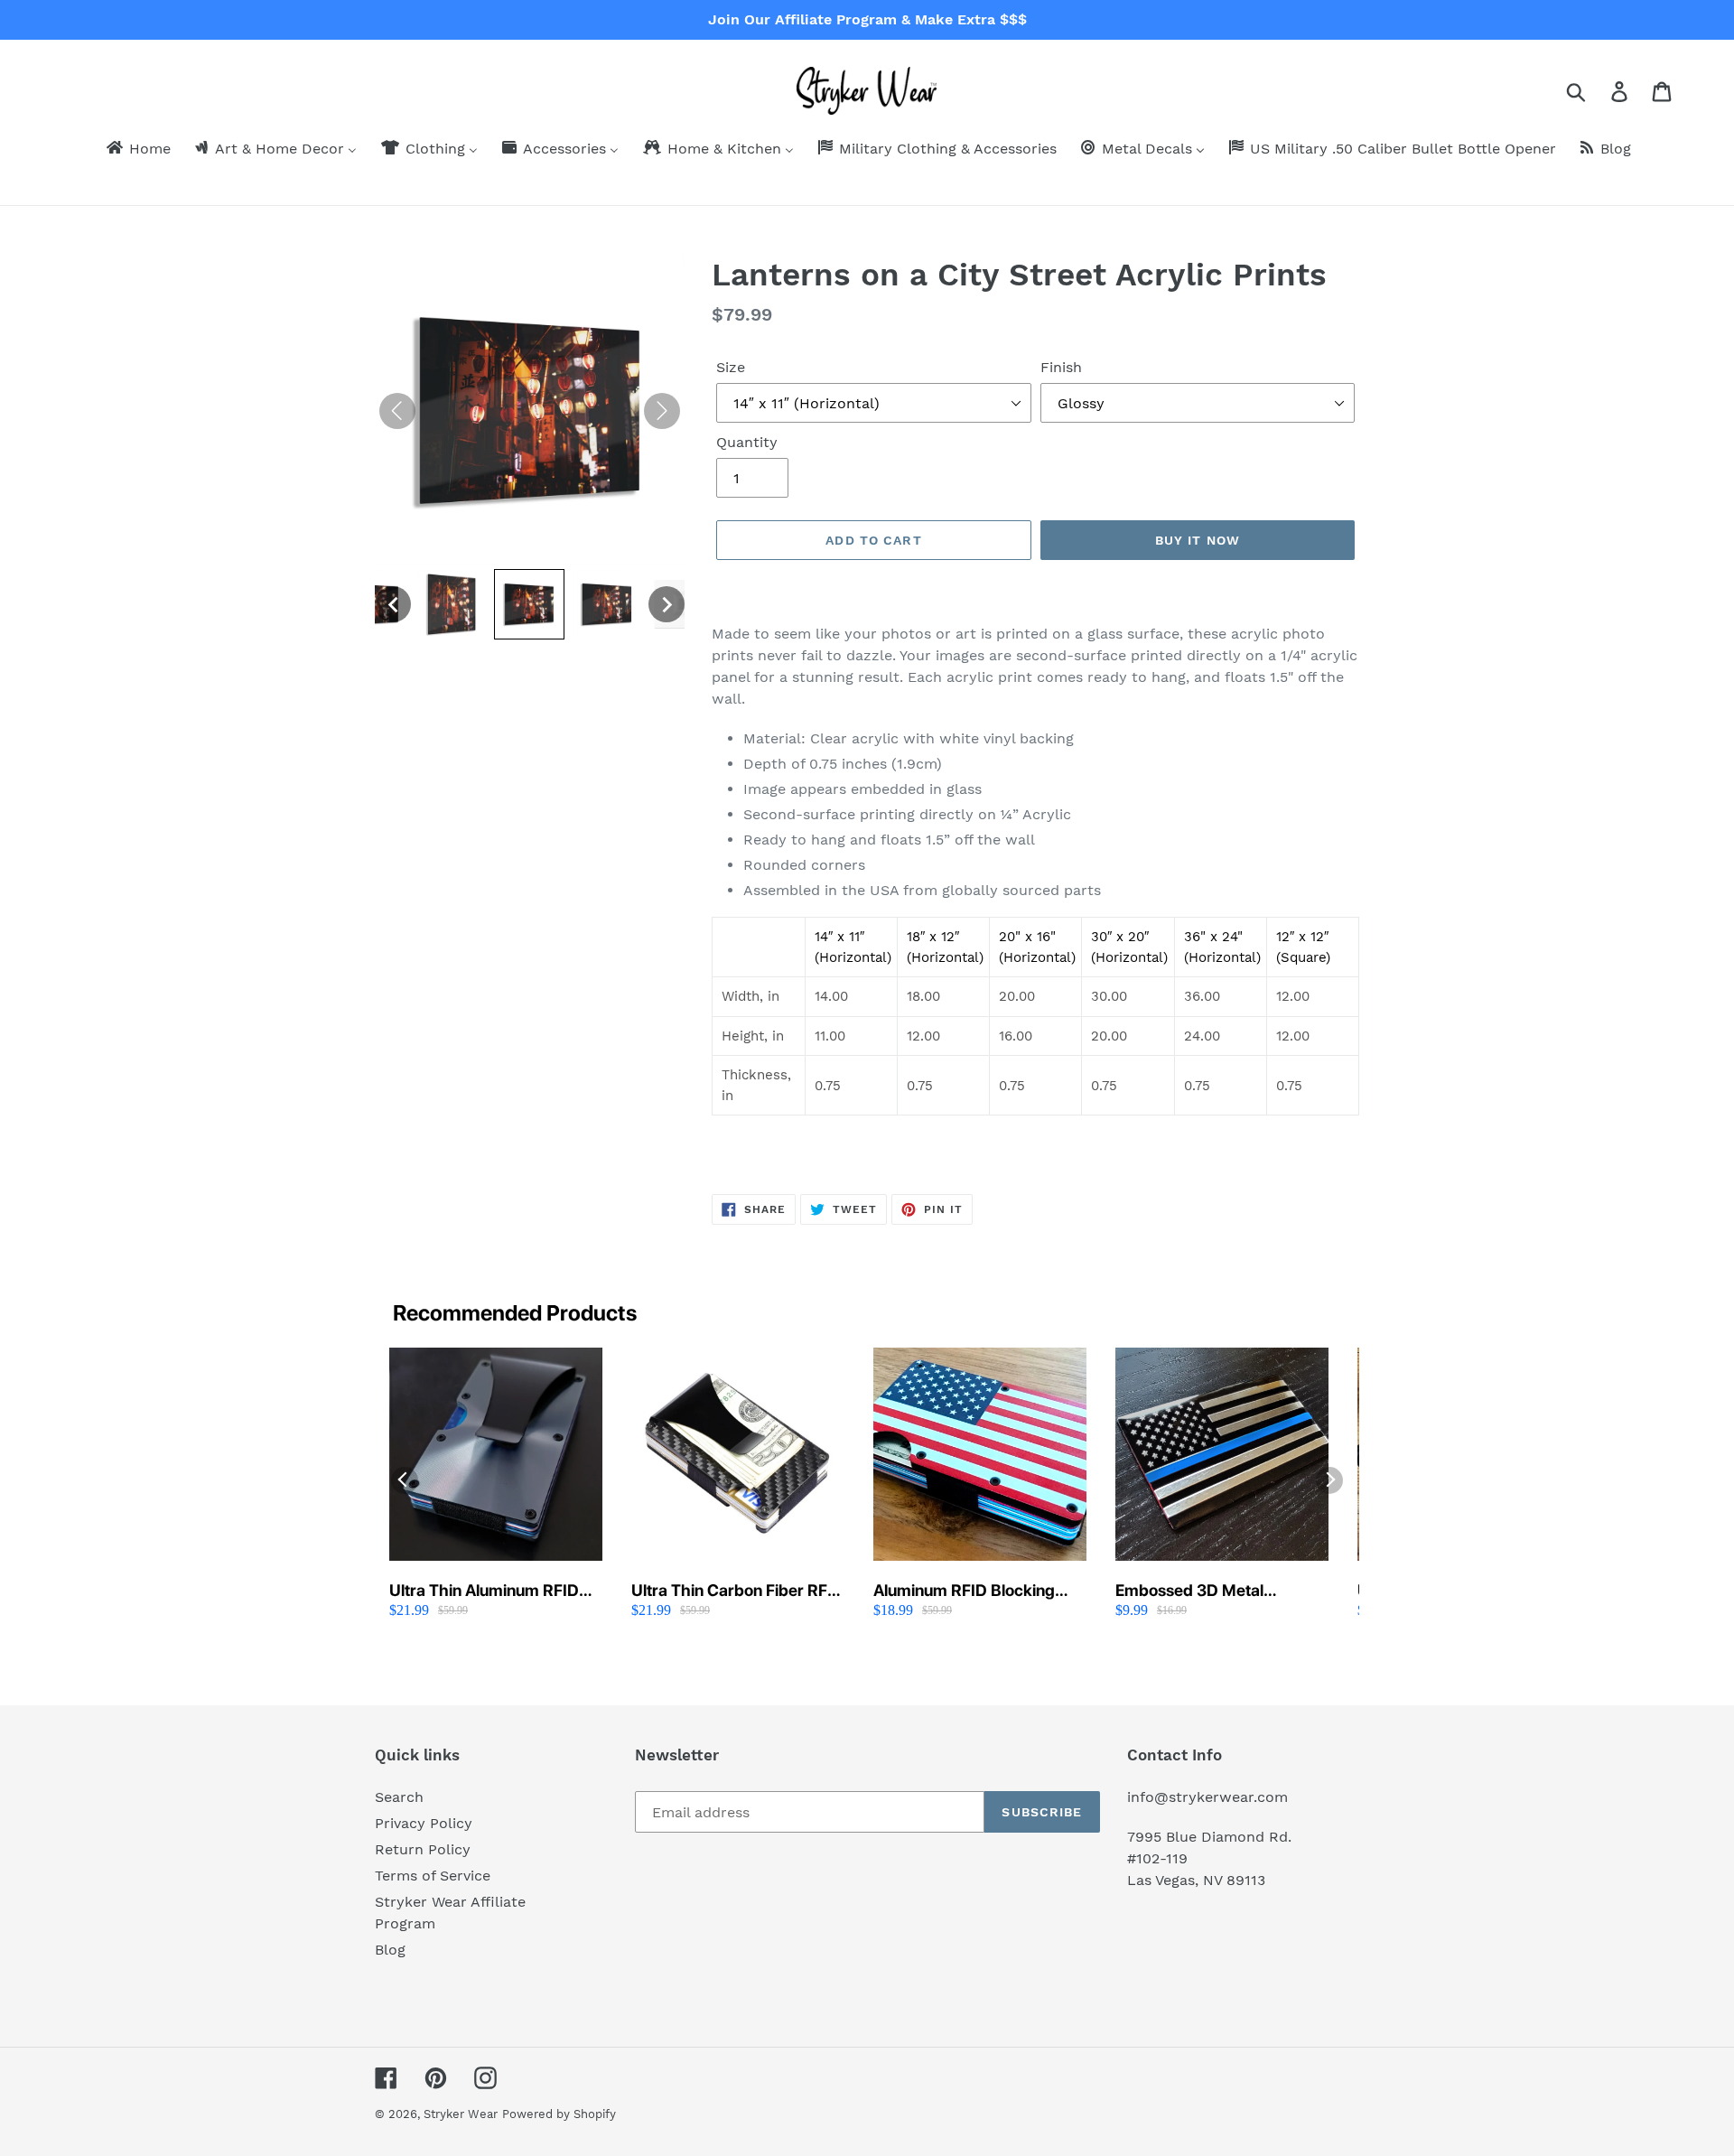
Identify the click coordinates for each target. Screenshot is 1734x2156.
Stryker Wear (461, 2114)
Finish (1061, 367)
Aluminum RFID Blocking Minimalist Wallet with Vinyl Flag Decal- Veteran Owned (975, 1591)
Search (399, 1797)
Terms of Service (433, 1876)
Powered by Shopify (559, 2114)
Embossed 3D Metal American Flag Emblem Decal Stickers (1201, 1591)
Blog (390, 1950)
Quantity (747, 442)
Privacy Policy (424, 1823)
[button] (393, 604)
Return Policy (423, 1849)
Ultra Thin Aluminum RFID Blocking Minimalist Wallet (485, 1591)
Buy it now (1198, 540)
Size (731, 367)
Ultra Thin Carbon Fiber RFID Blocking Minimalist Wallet (737, 1591)
